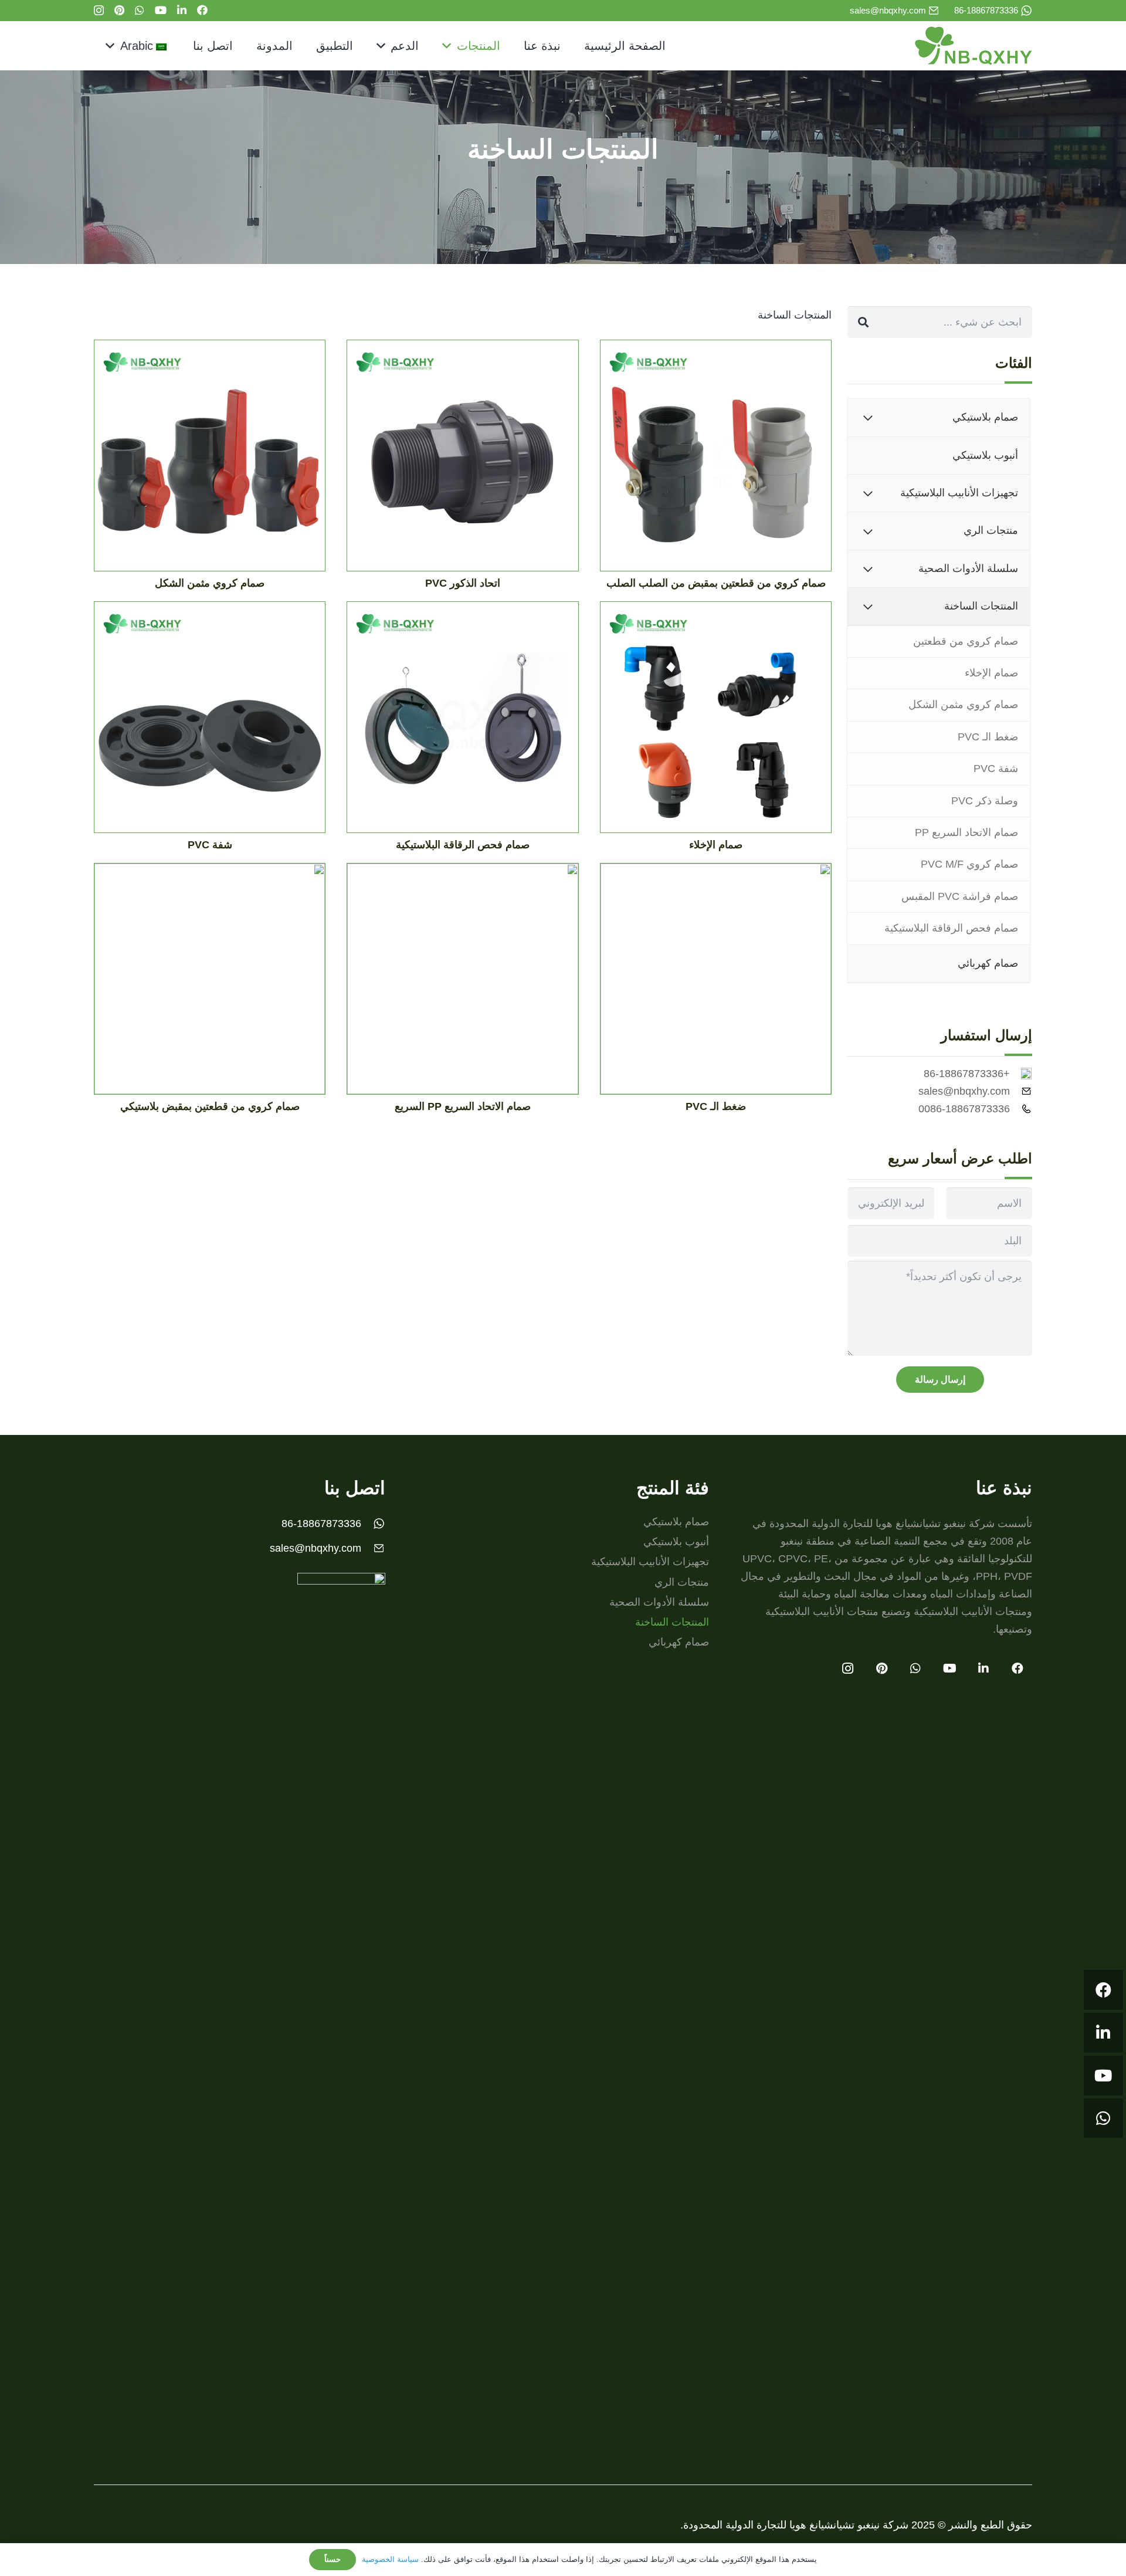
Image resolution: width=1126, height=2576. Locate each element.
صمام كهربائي (679, 1642)
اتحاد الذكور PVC (463, 583)
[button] (450, 46)
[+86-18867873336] (1021, 1074)
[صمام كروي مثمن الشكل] (210, 460)
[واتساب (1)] (1026, 11)
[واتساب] (140, 10)
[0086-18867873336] (1021, 1109)
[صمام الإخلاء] (716, 722)
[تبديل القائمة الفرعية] (868, 417)
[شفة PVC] (210, 722)
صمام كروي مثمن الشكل (210, 583)
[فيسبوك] (202, 10)
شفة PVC (210, 845)
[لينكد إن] (182, 10)
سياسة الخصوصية (390, 2559)
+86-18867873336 (967, 1074)
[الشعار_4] (974, 46)
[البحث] (863, 322)
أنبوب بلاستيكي (676, 1542)
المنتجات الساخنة (672, 1622)
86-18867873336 (321, 1524)
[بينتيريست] (119, 10)
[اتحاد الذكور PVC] (462, 460)
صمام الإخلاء (716, 845)
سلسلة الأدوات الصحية (659, 1602)
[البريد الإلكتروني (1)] (934, 11)
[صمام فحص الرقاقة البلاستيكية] (462, 722)
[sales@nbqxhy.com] (1021, 1091)
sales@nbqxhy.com (964, 1091)
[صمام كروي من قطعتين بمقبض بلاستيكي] (210, 983)
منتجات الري (682, 1582)
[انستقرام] (99, 11)
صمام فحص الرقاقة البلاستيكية (463, 845)
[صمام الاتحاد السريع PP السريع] (462, 983)
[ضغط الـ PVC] (716, 983)
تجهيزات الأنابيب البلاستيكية (650, 1562)
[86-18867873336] (373, 1524)
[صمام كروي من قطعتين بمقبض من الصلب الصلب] (716, 460)
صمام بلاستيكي (676, 1522)
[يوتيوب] (161, 10)
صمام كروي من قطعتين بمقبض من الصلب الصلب (716, 583)
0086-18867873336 (964, 1109)
